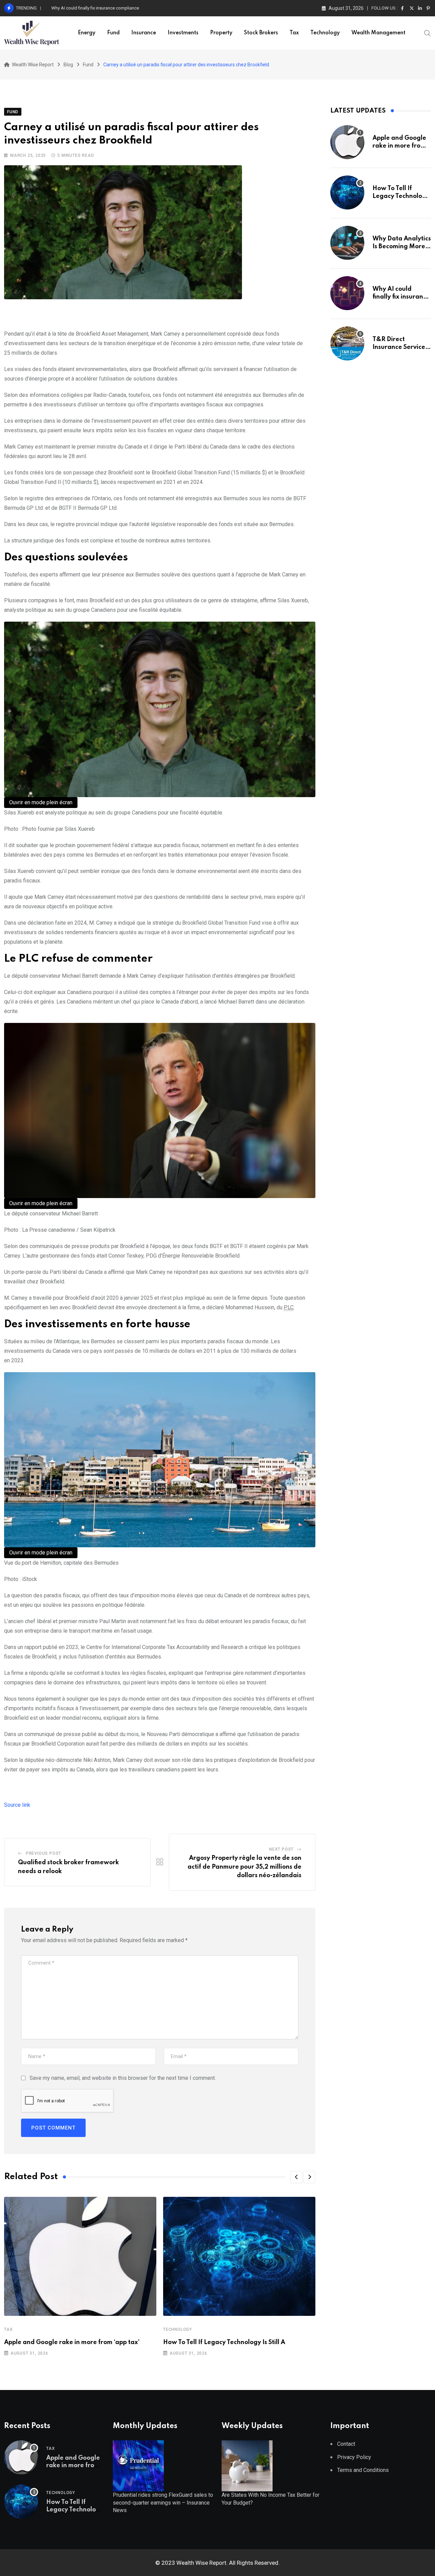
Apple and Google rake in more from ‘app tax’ (72, 2342)
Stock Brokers (261, 33)
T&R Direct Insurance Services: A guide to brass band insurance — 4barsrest (126, 8)
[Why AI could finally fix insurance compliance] (347, 293)
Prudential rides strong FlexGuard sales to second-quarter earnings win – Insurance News (163, 2503)
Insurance (144, 33)
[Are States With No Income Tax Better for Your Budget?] (247, 2465)
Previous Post (43, 1853)
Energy (87, 33)
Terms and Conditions (363, 2470)
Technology (325, 33)
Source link (17, 1805)
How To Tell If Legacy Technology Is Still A (224, 2342)
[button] (296, 2177)
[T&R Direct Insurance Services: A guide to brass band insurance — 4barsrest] (347, 343)
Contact (346, 2444)
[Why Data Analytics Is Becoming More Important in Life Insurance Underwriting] (347, 243)
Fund (113, 33)
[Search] (428, 33)
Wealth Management (378, 33)
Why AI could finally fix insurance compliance (401, 297)
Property (221, 33)
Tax (294, 33)
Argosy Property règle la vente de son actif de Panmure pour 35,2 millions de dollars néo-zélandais (245, 1867)
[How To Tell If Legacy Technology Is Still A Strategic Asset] (347, 192)
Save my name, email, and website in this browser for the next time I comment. (123, 2078)
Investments (183, 33)
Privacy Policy (354, 2457)
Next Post (281, 1849)
